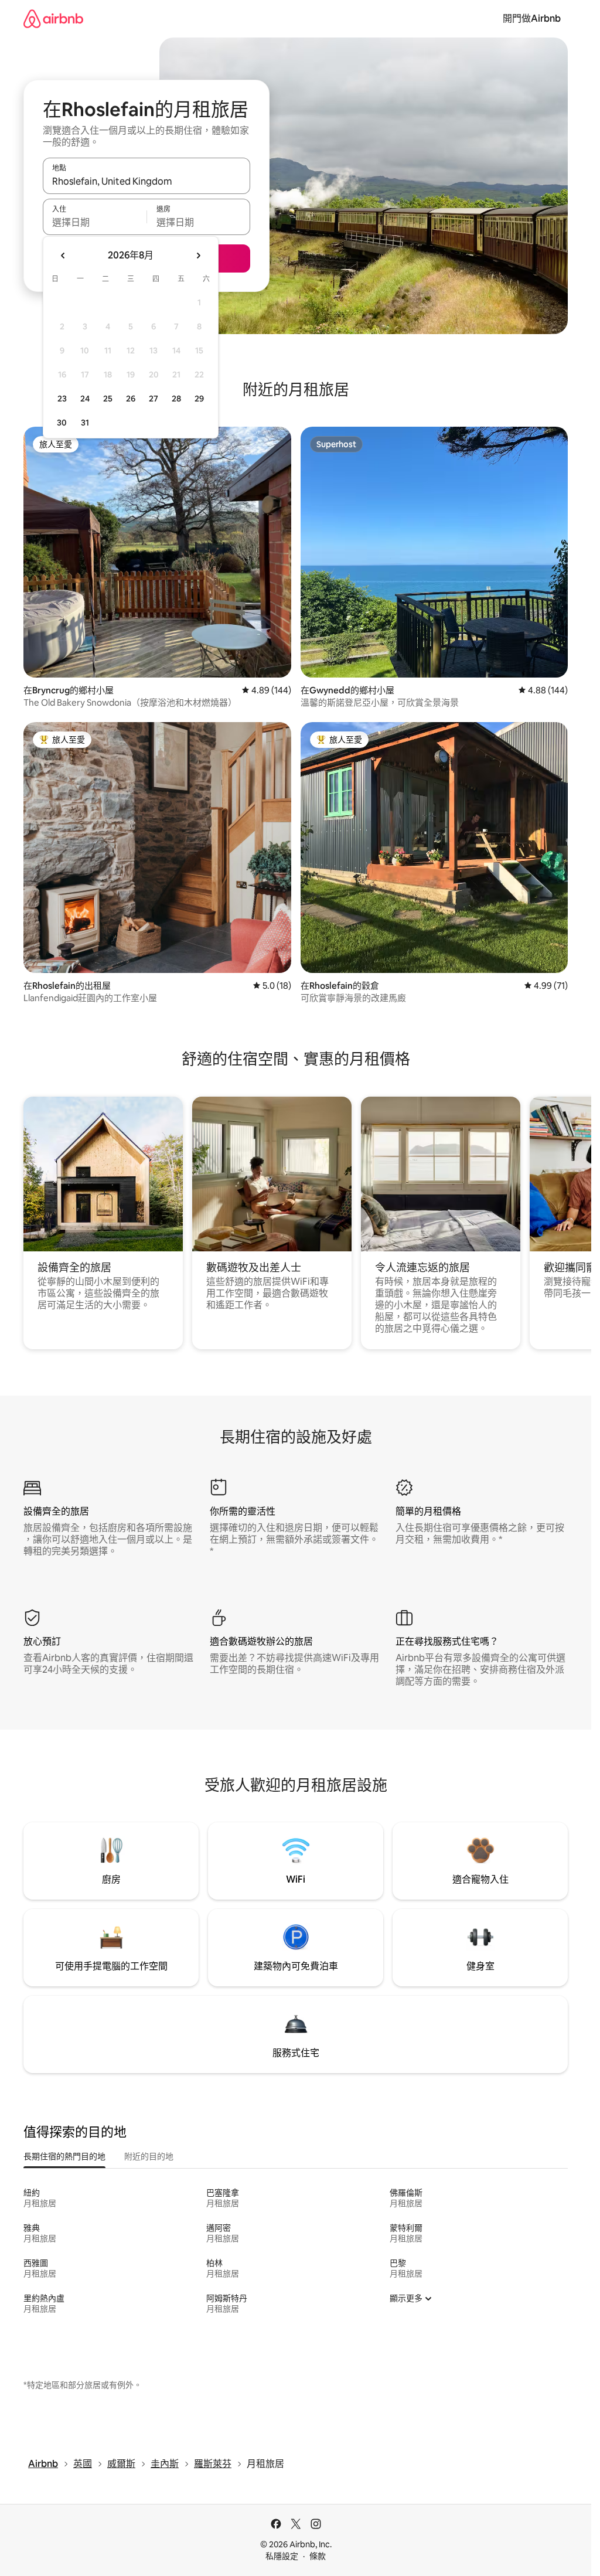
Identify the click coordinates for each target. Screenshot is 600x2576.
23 (62, 399)
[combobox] (146, 181)
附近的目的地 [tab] (149, 2156)
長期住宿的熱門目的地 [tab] (64, 2156)
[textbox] (95, 222)
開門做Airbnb (532, 18)
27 (154, 399)
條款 (318, 2556)
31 (85, 423)
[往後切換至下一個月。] (198, 256)
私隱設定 (282, 2556)
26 (131, 399)
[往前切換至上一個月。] (63, 256)
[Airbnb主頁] (53, 18)
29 (199, 399)
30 (62, 423)
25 (108, 399)
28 (176, 399)
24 (85, 399)
